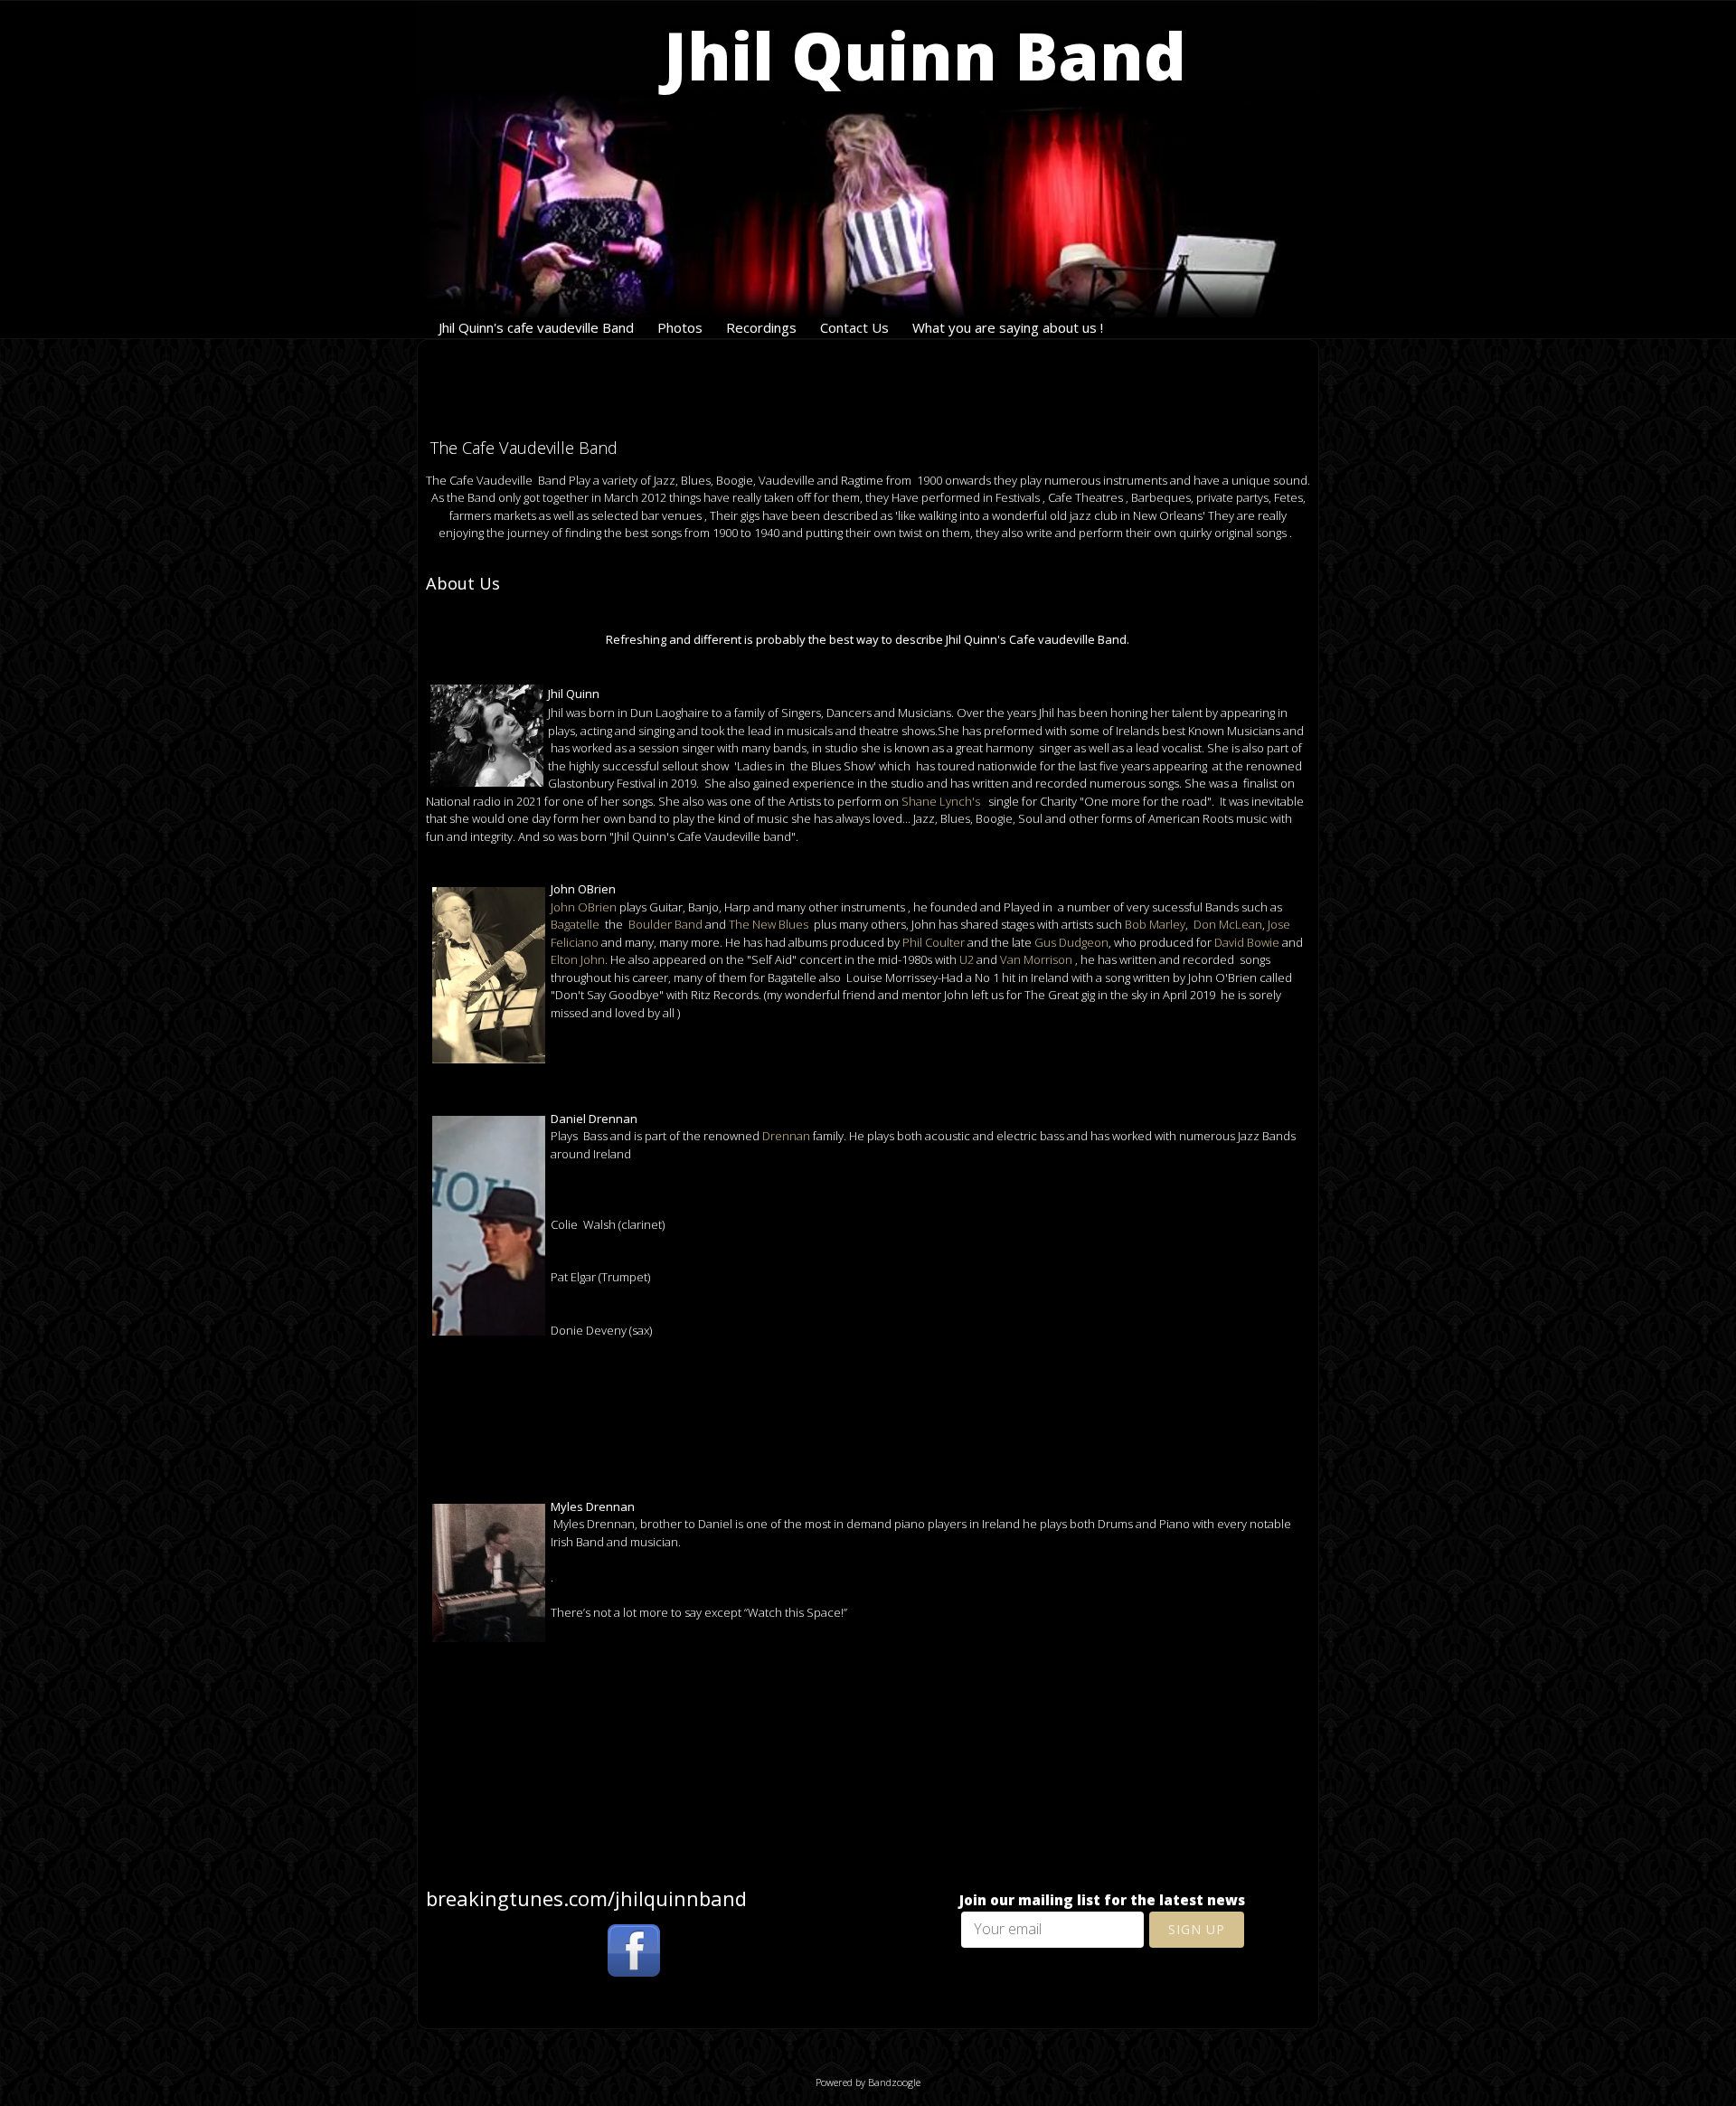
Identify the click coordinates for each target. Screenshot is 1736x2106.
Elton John (578, 959)
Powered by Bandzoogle (868, 2082)
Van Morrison (1036, 959)
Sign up (1197, 1929)
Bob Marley (1155, 924)
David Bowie (1247, 942)
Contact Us (854, 327)
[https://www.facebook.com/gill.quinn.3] (634, 1950)
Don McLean (1228, 924)
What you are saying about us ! (1008, 327)
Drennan (786, 1136)
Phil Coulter (934, 942)
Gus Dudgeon (1071, 942)
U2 (967, 959)
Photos (680, 327)
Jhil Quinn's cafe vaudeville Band (536, 327)
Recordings (761, 327)
